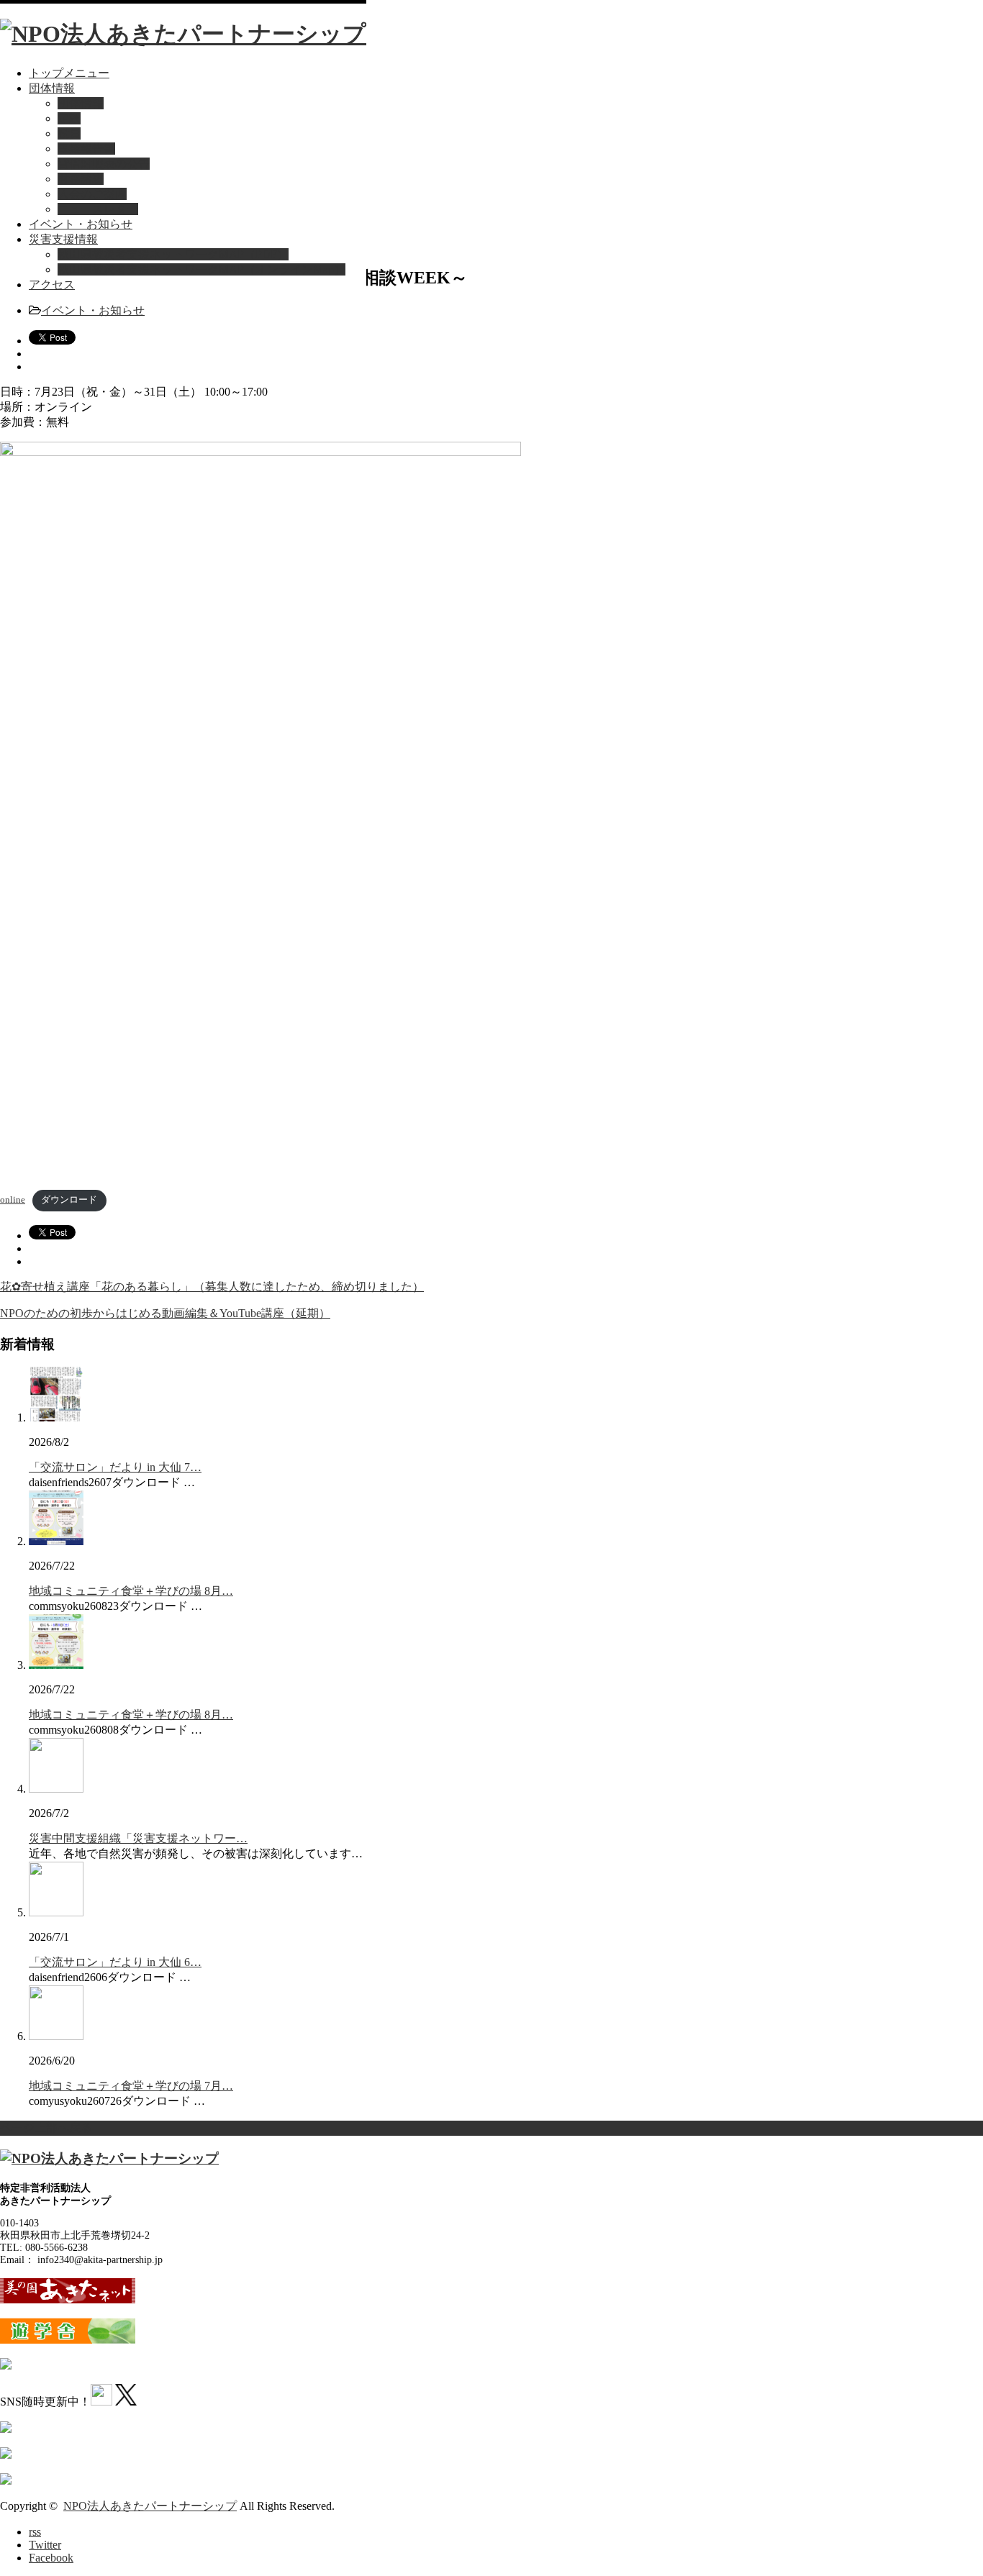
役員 (69, 133)
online (13, 1200)
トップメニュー (69, 73)
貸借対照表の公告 (104, 164)
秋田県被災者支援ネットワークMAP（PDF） (173, 254)
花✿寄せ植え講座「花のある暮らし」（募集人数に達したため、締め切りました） (212, 1287)
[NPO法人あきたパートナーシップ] (183, 34)
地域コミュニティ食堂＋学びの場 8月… (131, 1591)
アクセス (52, 285)
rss (35, 2532)
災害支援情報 (63, 239)
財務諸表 (81, 179)
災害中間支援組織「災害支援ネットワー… (138, 1838)
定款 (69, 118)
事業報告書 (86, 149)
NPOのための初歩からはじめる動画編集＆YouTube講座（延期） (165, 1313)
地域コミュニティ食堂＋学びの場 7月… (131, 2086)
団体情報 (52, 88)
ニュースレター (98, 209)
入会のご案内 (92, 194)
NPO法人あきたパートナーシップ (150, 2506)
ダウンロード (69, 1200)
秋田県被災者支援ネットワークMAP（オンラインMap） (201, 269)
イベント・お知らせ (81, 224)
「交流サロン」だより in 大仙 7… (115, 1467)
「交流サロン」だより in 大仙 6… (115, 1962)
